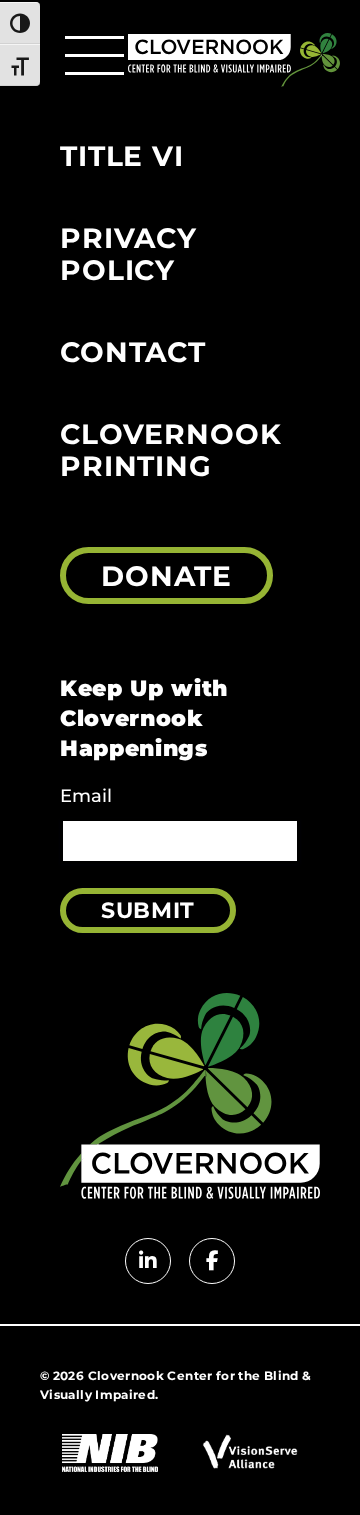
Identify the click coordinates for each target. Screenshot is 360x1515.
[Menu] (94, 55)
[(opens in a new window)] (110, 1454)
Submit (148, 910)
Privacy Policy (128, 254)
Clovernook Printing (170, 450)
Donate (166, 576)
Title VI (122, 156)
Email (86, 796)
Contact (133, 352)
